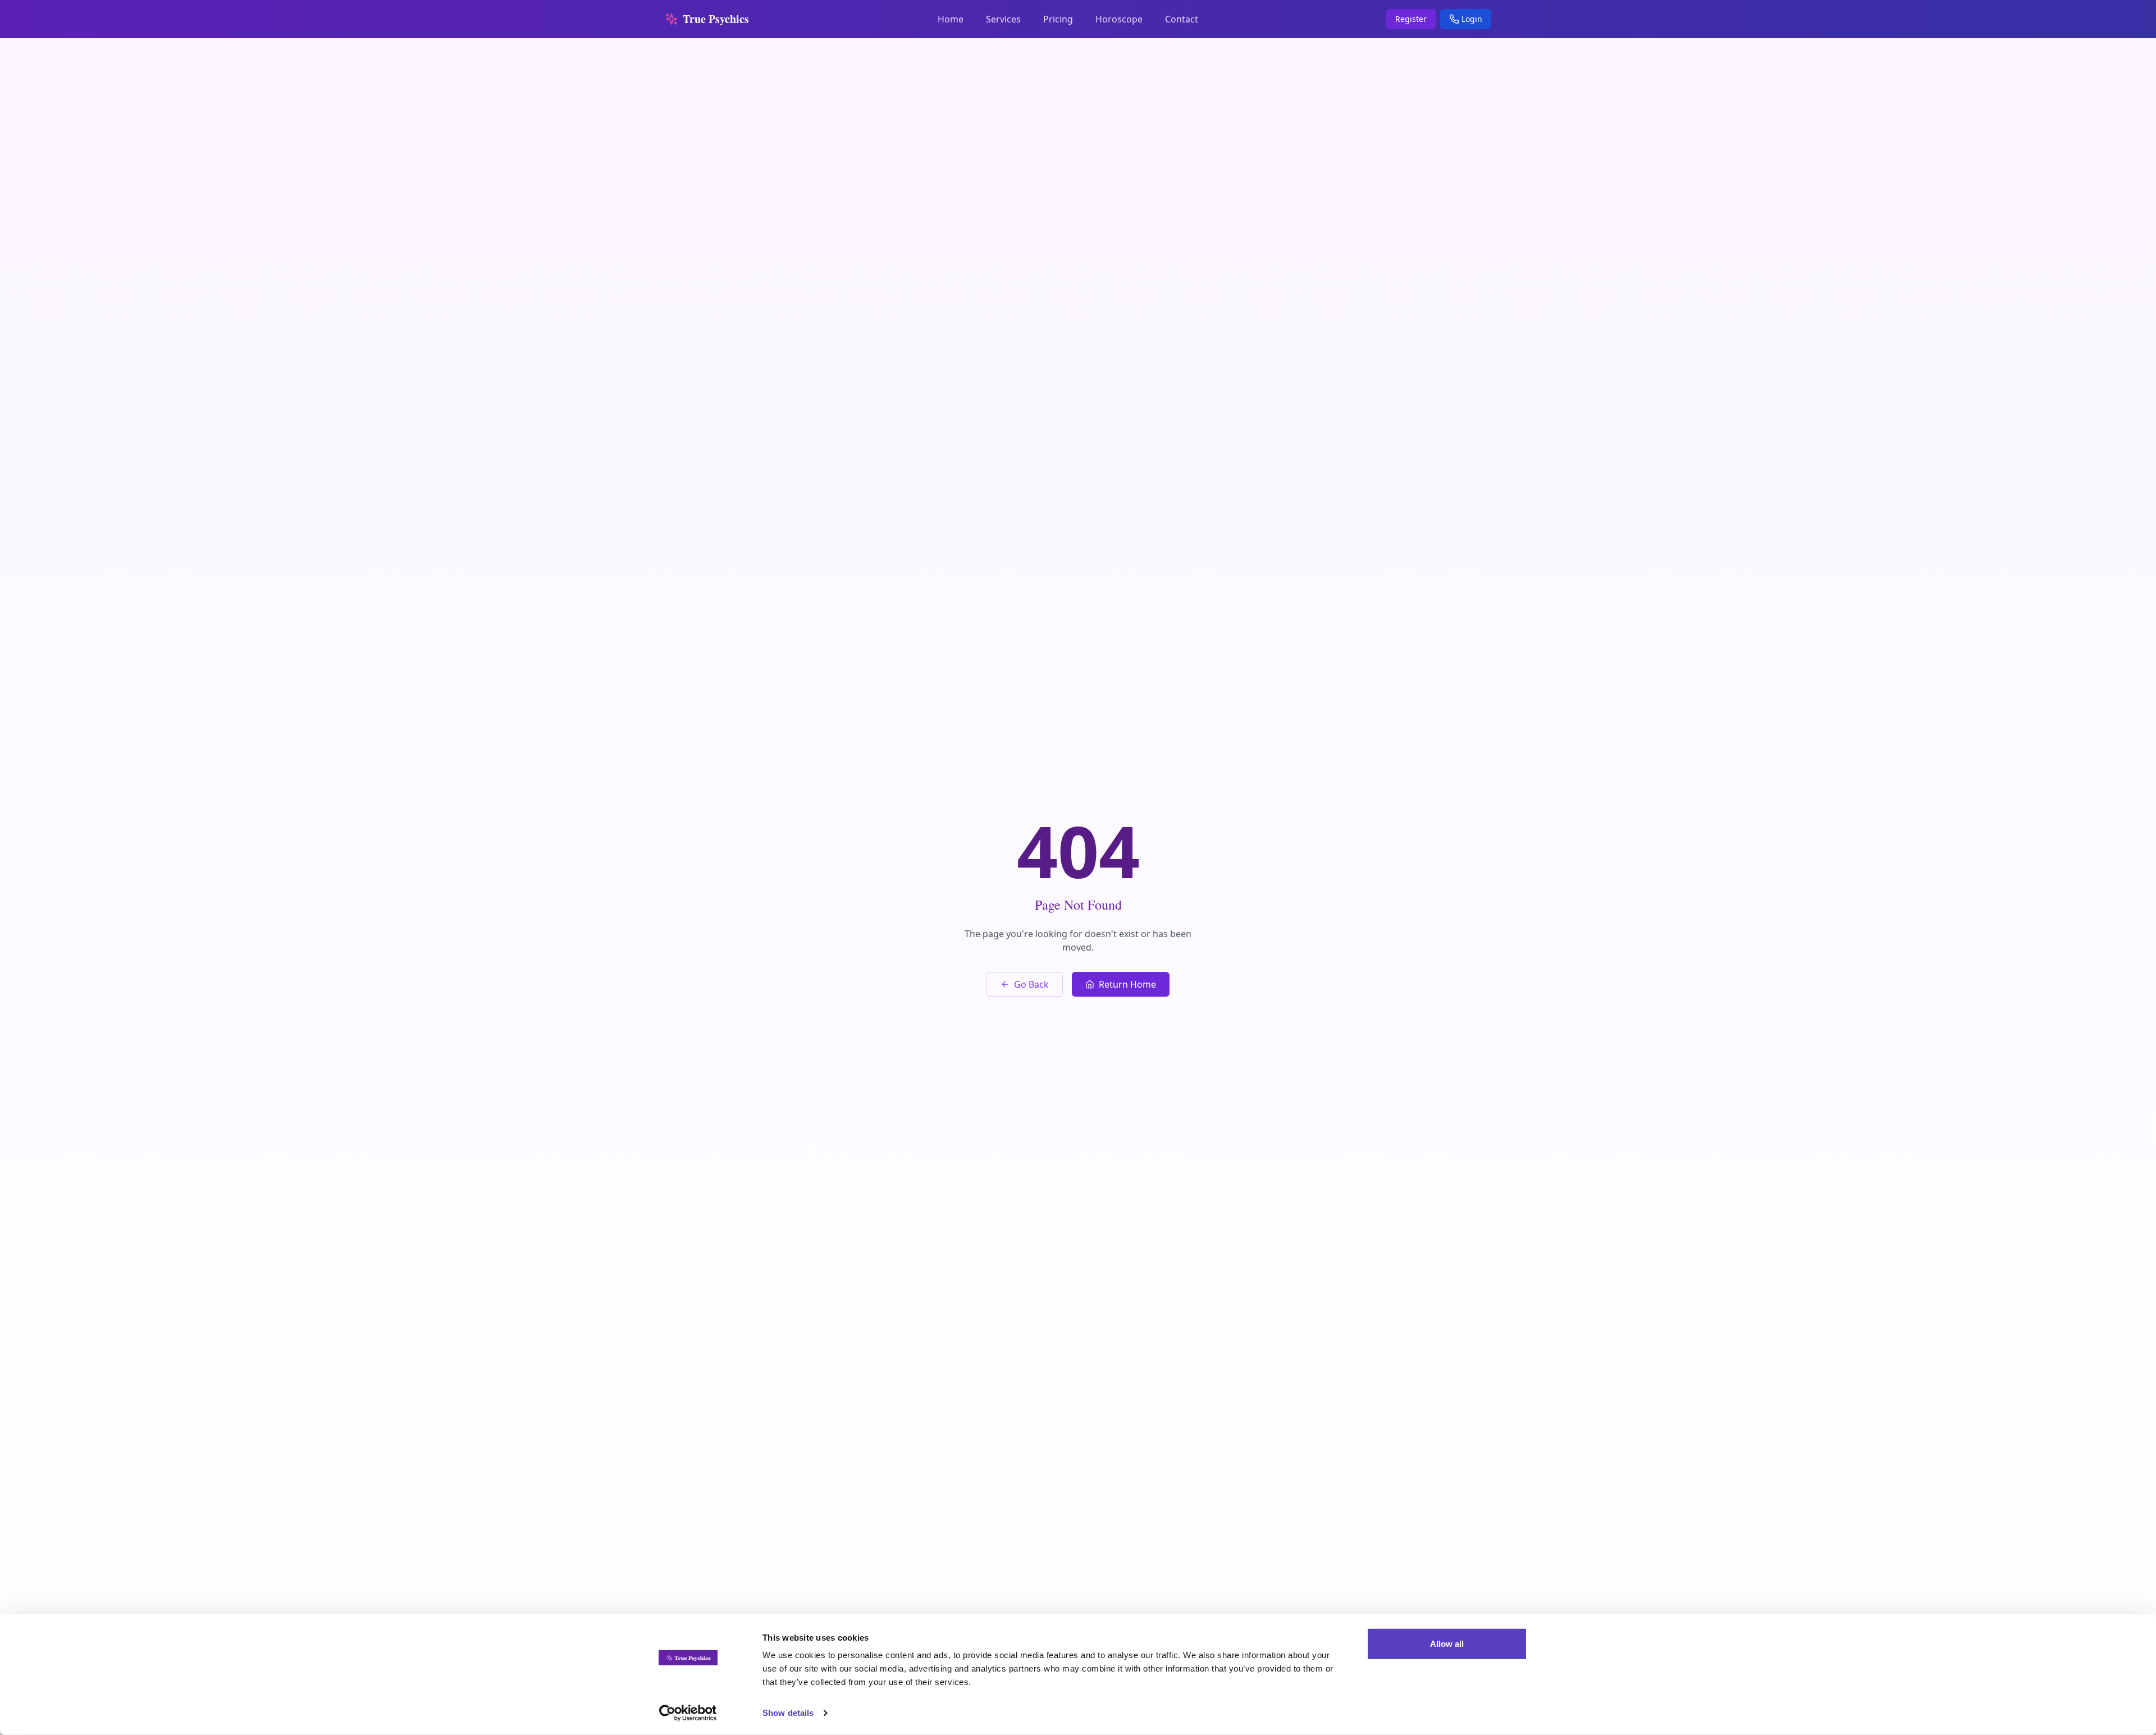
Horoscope (1119, 19)
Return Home (1127, 984)
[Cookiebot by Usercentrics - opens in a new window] (688, 1713)
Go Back (1031, 984)
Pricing (1058, 19)
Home (951, 19)
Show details (788, 1713)
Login (1472, 19)
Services (1003, 19)
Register (1411, 19)
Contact (1182, 19)
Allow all (1447, 1644)
